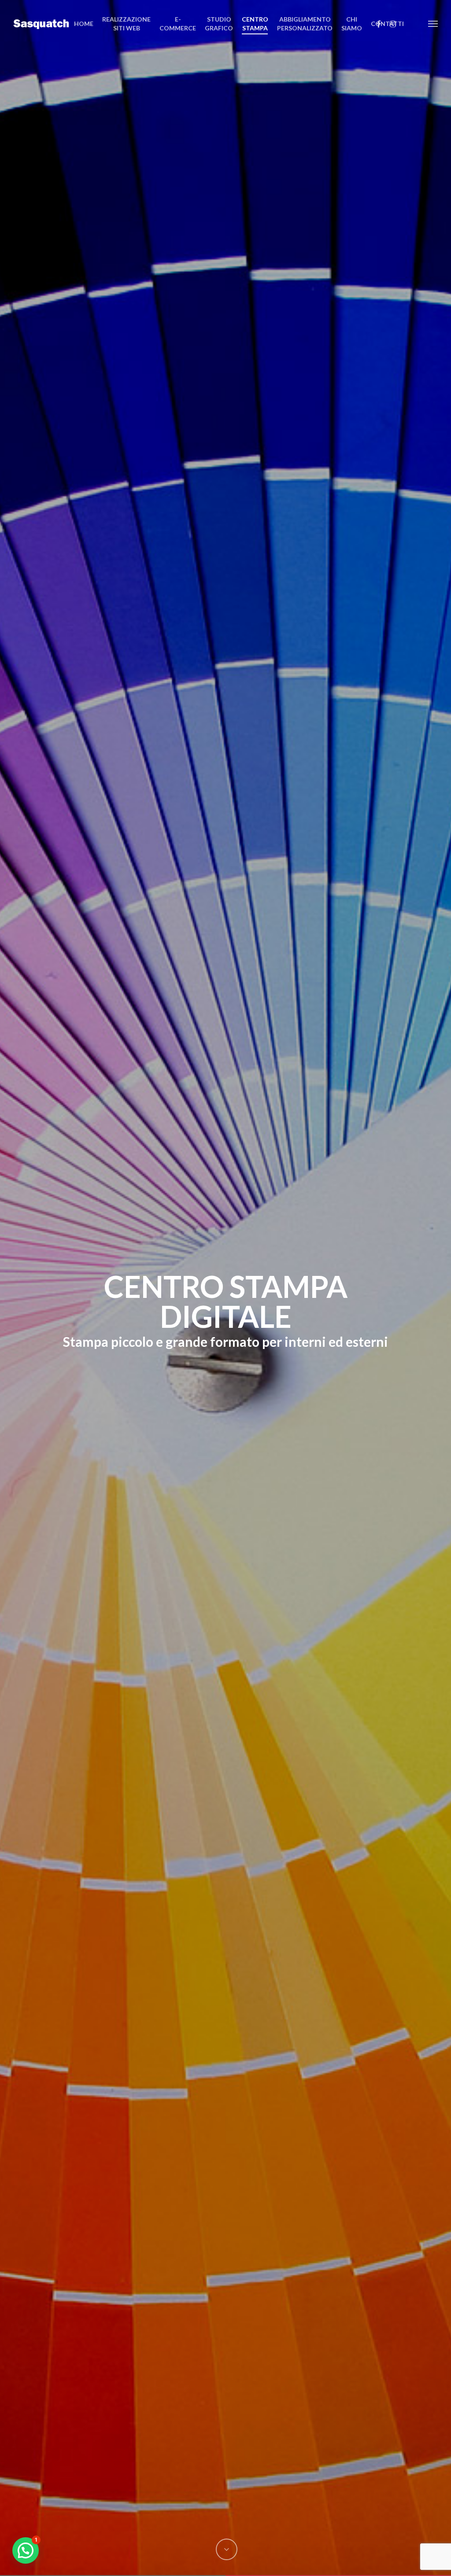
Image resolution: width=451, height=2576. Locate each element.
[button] (433, 23)
